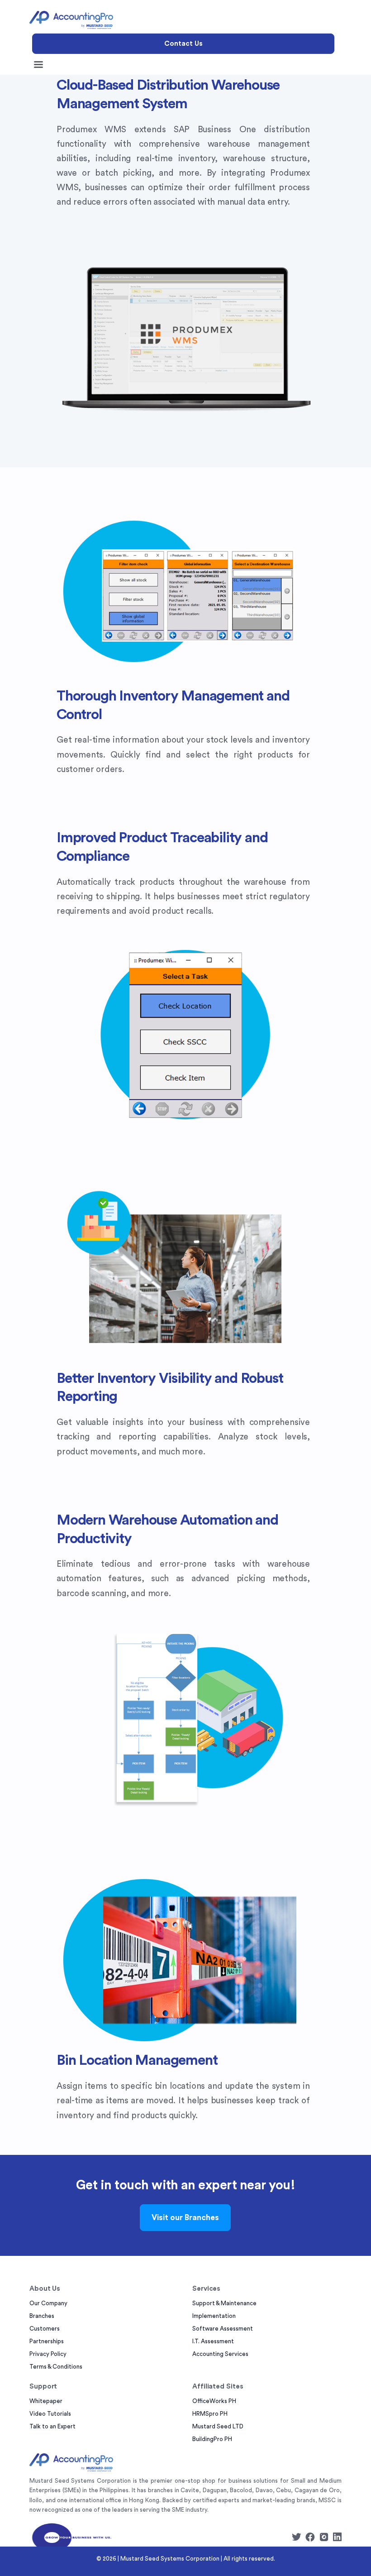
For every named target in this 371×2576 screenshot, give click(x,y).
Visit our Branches (185, 2218)
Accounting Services (220, 2354)
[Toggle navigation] (38, 65)
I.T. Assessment (213, 2341)
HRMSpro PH (210, 2414)
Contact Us (183, 44)
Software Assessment (223, 2329)
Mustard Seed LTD (218, 2426)
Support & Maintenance (224, 2303)
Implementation (214, 2316)
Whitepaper (46, 2401)
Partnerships (47, 2341)
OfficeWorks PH (214, 2401)
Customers (45, 2329)
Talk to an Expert (52, 2426)
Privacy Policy (48, 2354)
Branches (42, 2316)
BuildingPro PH (212, 2439)
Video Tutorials (50, 2414)
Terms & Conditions (56, 2367)
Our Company (48, 2303)
